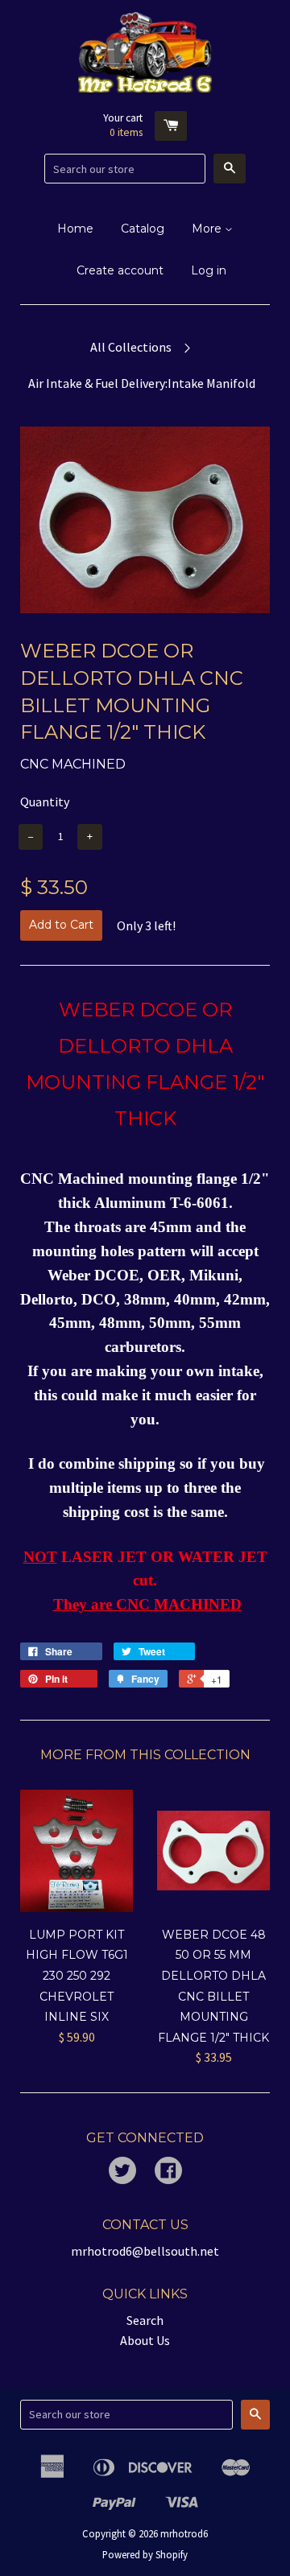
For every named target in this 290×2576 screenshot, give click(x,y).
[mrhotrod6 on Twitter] (122, 2172)
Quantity (45, 802)
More (208, 229)
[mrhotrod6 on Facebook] (168, 2172)
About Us (145, 2340)
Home (75, 229)
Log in (209, 270)
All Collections (131, 347)
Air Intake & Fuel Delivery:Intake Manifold (142, 383)
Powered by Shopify (145, 2554)
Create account (120, 270)
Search (145, 2320)
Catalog (143, 229)
